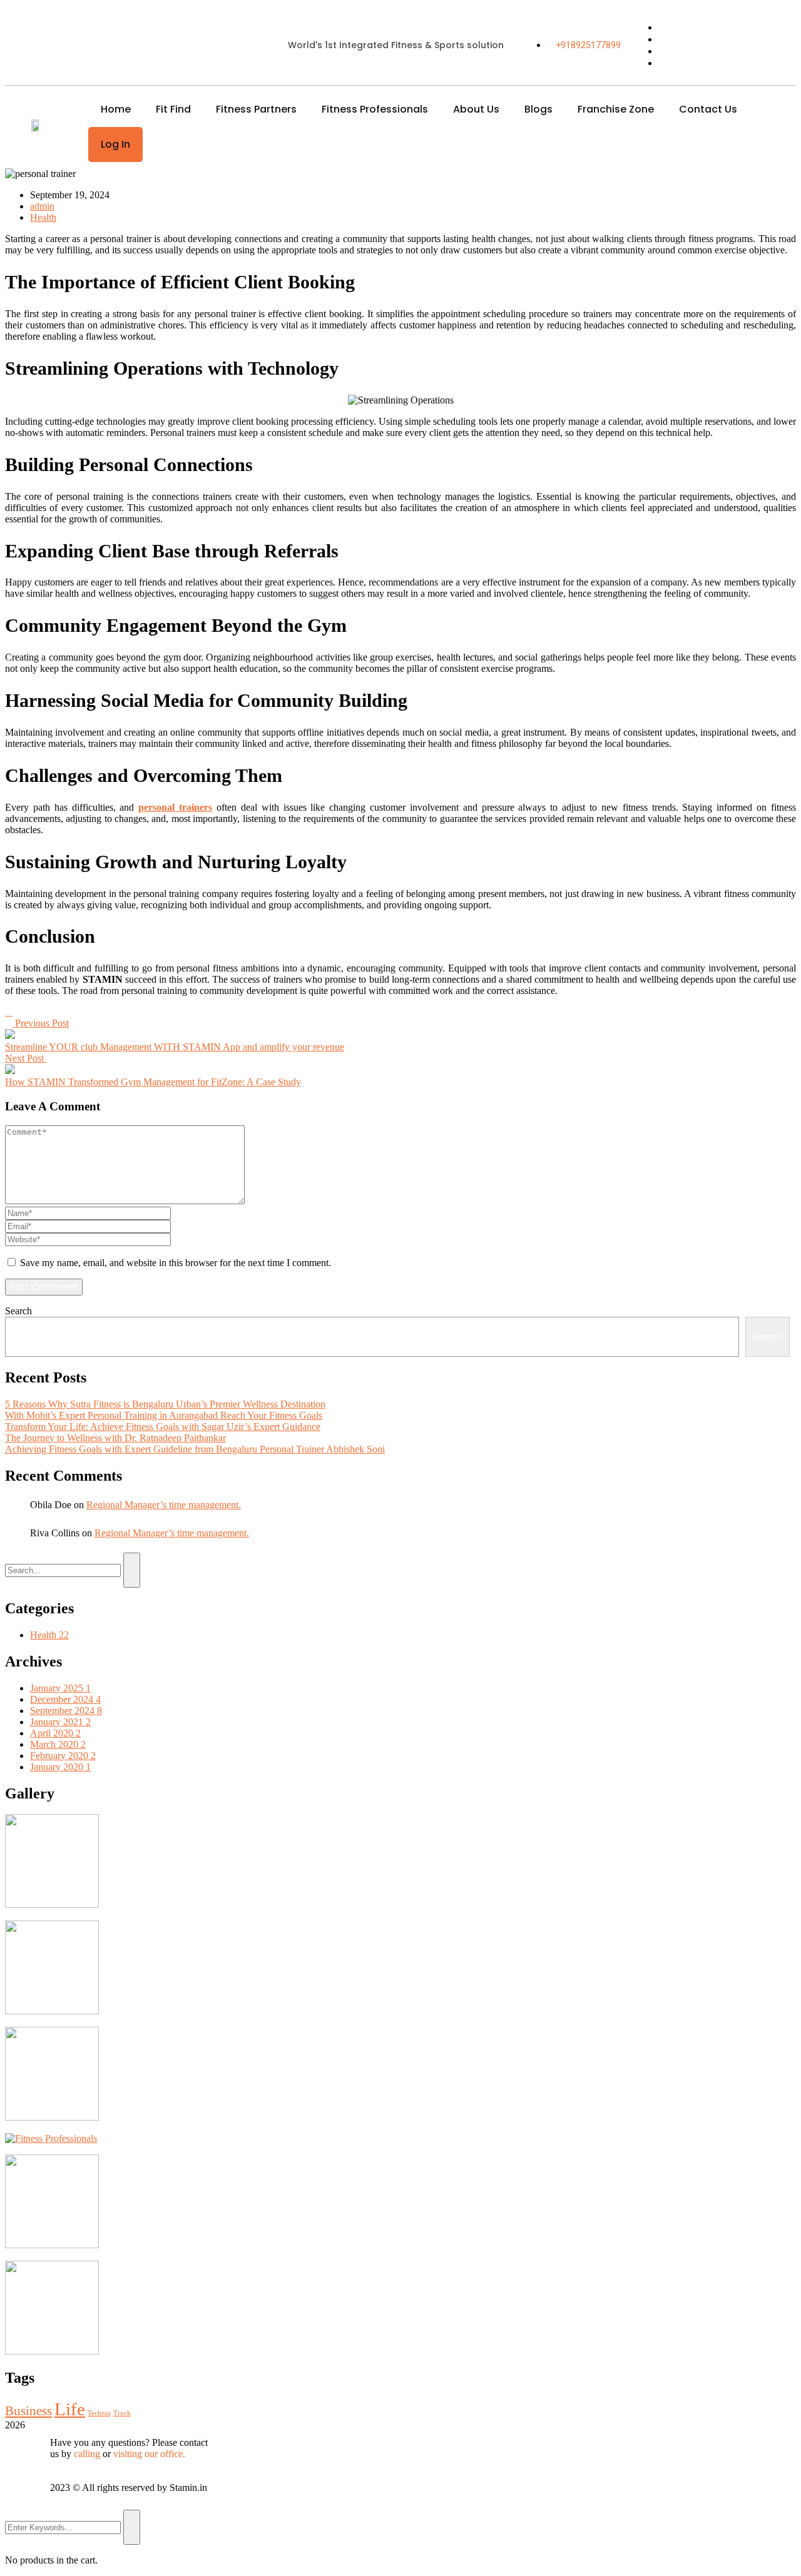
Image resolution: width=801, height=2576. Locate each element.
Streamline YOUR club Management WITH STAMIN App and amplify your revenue (175, 1047)
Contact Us (708, 109)
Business (28, 2411)
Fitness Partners (256, 109)
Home (116, 109)
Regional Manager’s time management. (164, 1505)
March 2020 (58, 1744)
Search (18, 1311)
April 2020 (55, 1733)
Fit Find (173, 109)
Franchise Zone (616, 109)
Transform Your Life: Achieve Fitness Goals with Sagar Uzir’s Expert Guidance (163, 1427)
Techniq (99, 2413)
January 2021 (60, 1722)
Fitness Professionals (375, 109)
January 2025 (60, 1688)
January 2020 (60, 1767)
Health (43, 217)
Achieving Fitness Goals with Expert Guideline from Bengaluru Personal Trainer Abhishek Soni (195, 1449)
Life (70, 2409)
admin (42, 206)
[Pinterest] (11, 1012)
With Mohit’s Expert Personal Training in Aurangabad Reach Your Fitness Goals (164, 1415)
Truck (122, 2413)
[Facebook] (6, 1012)
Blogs (538, 109)
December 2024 (65, 1699)
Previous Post (41, 1023)
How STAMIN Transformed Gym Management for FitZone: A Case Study (153, 1082)
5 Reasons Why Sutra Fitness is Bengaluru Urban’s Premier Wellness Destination (165, 1404)
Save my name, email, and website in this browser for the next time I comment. (176, 1263)
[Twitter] (9, 1012)
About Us (476, 109)
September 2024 (66, 1711)
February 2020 (63, 1756)
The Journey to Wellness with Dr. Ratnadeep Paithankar (115, 1438)
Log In (115, 144)
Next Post (26, 1058)
